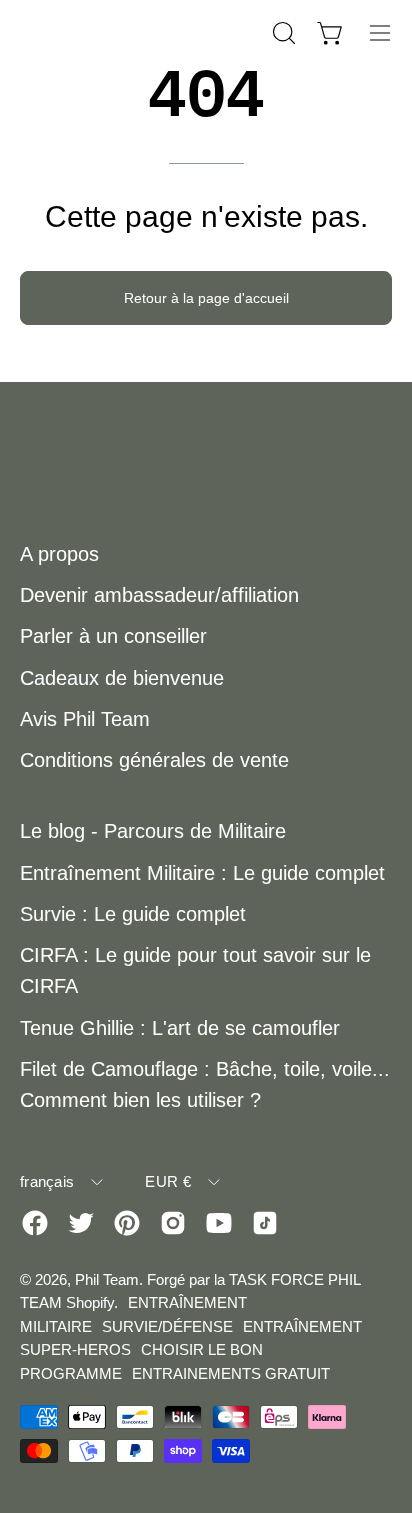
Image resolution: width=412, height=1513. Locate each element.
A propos (59, 554)
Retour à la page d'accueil (206, 298)
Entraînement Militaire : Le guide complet (202, 873)
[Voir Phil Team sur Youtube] (219, 1223)
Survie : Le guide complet (133, 914)
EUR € (168, 1181)
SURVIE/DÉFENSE (167, 1326)
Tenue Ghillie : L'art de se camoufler (180, 1028)
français (47, 1181)
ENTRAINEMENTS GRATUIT (231, 1373)
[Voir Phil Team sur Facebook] (35, 1223)
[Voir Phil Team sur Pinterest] (127, 1223)
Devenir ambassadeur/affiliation (159, 595)
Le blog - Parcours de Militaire (153, 831)
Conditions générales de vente (154, 760)
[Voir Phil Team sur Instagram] (173, 1223)
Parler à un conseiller (113, 636)
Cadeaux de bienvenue (122, 678)
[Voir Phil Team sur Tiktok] (265, 1223)
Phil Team (107, 1279)
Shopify (90, 1302)
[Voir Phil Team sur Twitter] (81, 1223)
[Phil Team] (120, 32)
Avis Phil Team (85, 719)
